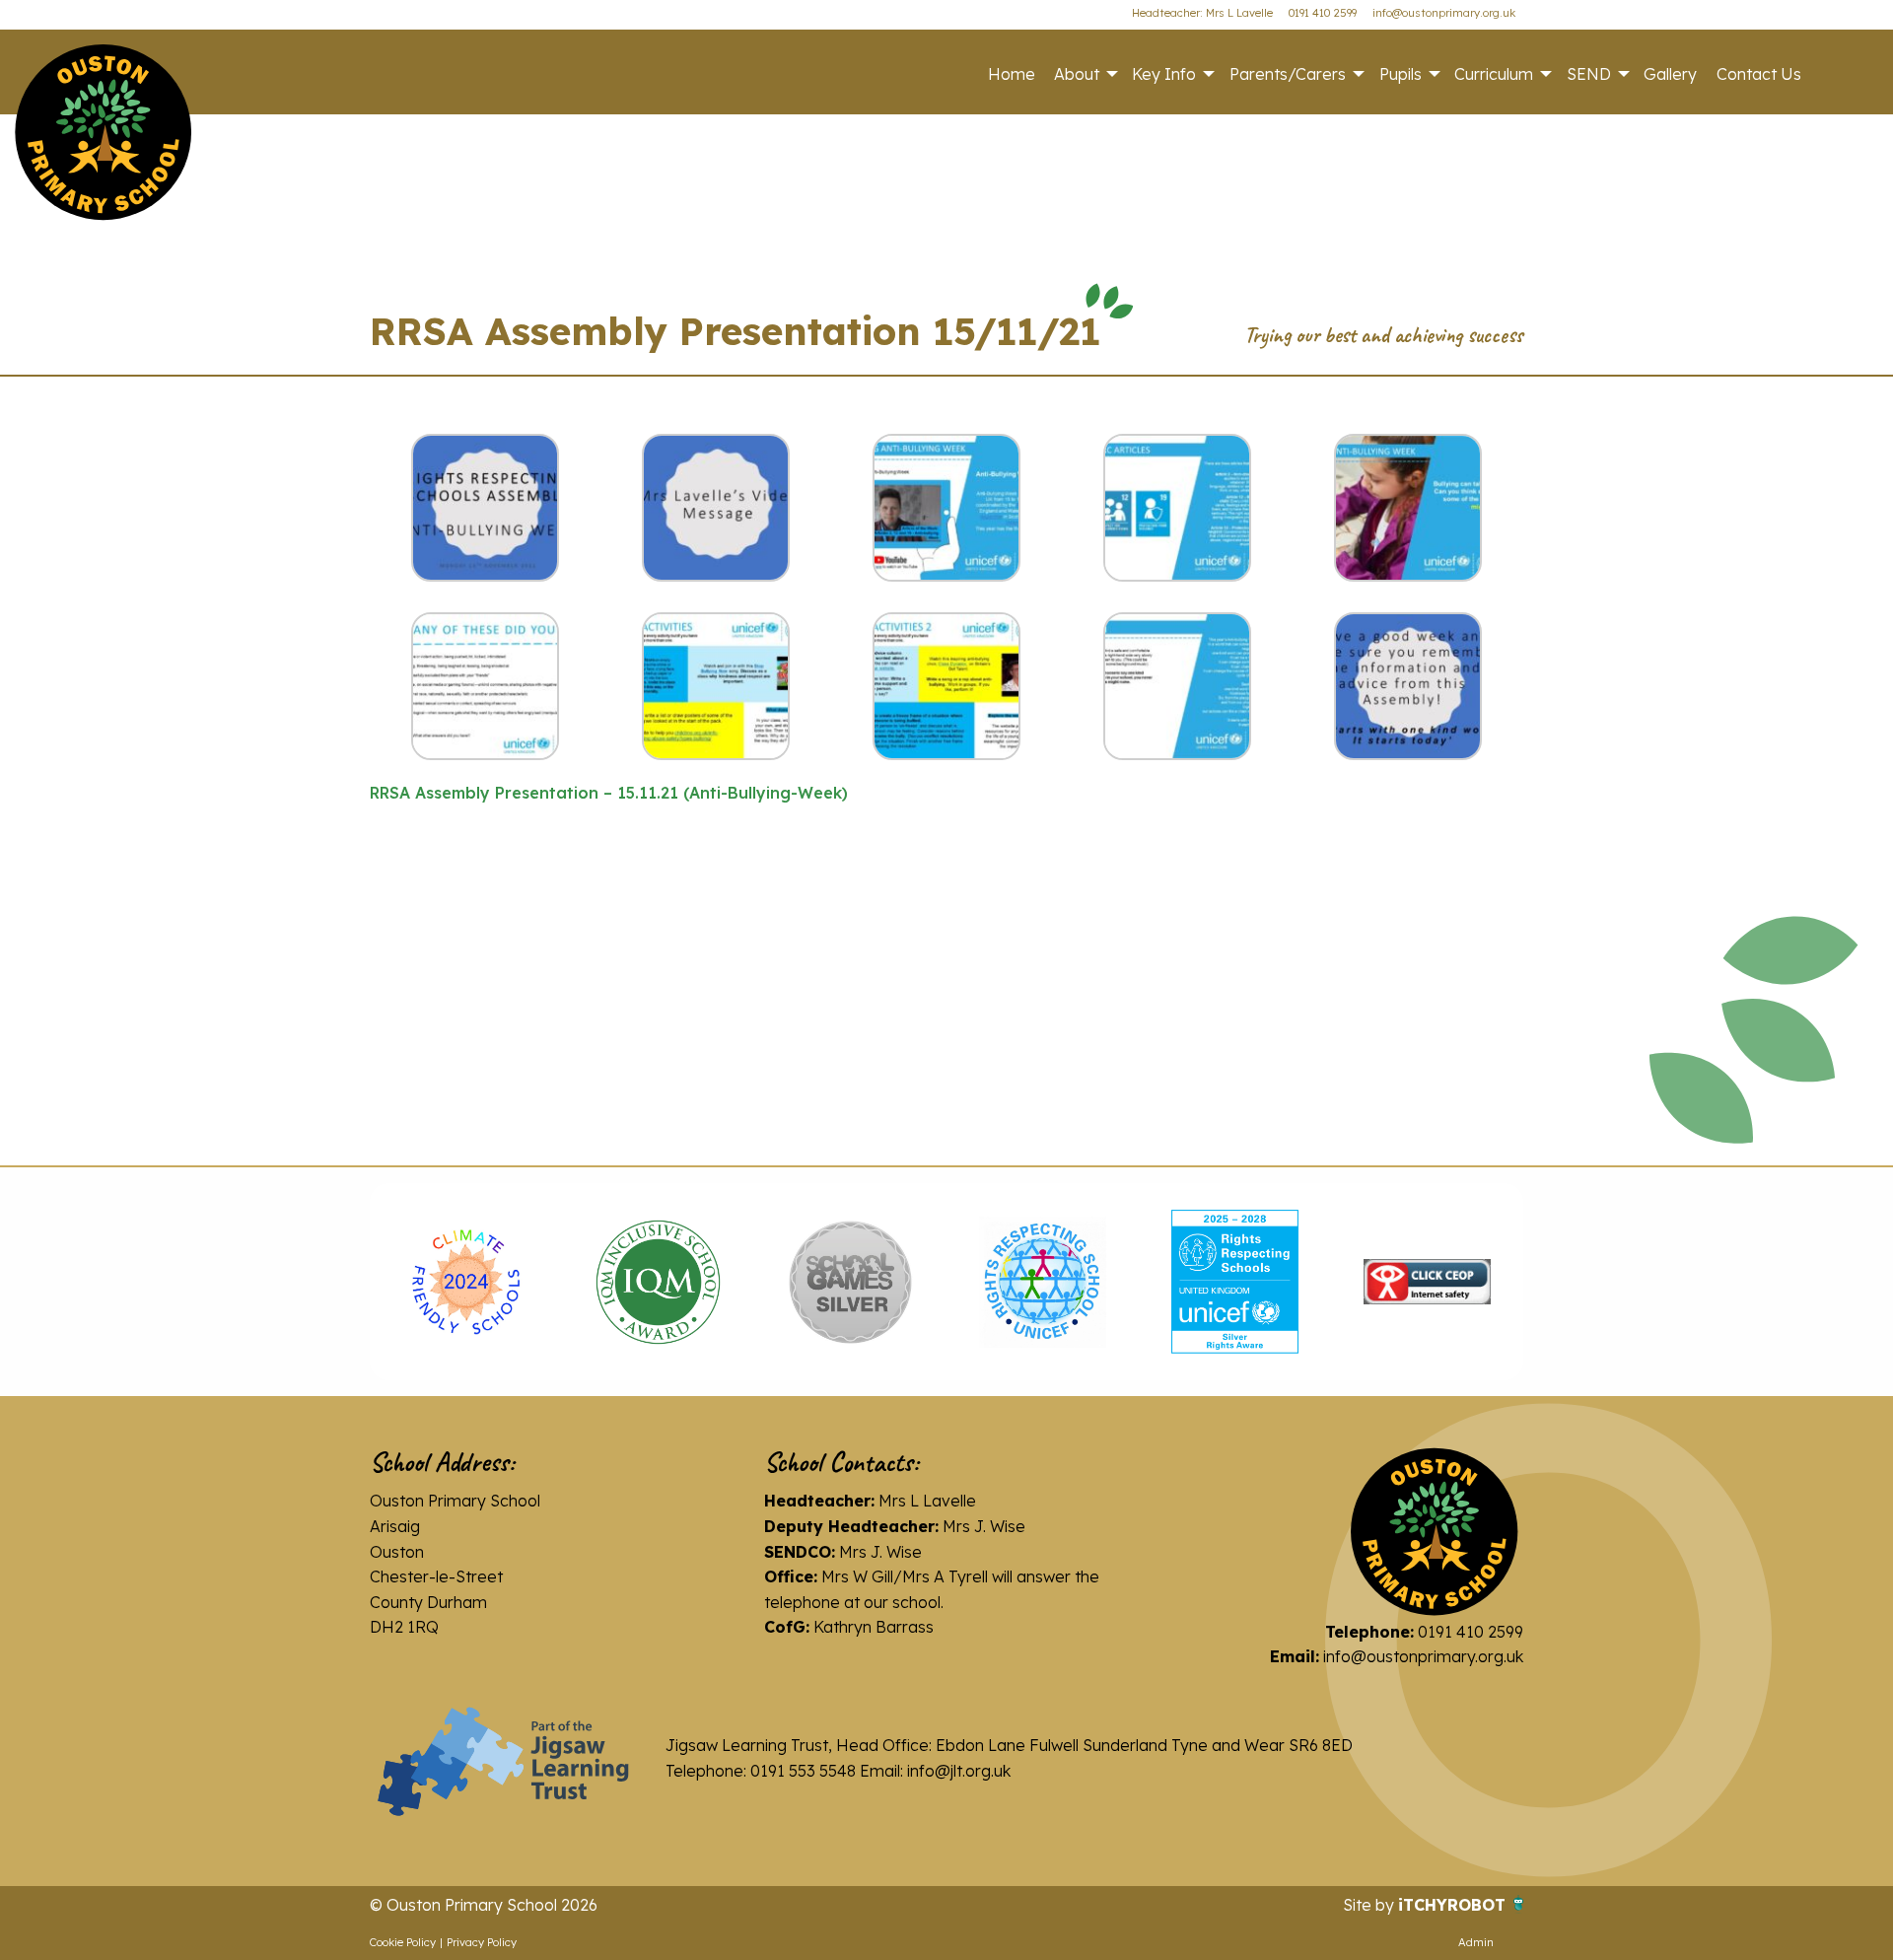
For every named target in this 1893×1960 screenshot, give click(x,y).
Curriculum (1494, 74)
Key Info (1164, 74)
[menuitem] (1011, 74)
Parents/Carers (1288, 74)
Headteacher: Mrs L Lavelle (1202, 13)
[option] (466, 1282)
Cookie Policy (403, 1942)
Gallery (1670, 74)
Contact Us (1759, 74)
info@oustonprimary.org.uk (1444, 13)
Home (1012, 74)
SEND (1589, 74)
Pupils (1401, 74)
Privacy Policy (482, 1942)
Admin (1476, 1942)
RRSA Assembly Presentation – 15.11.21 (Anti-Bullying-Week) (609, 793)
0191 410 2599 (1323, 13)
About (1077, 74)
